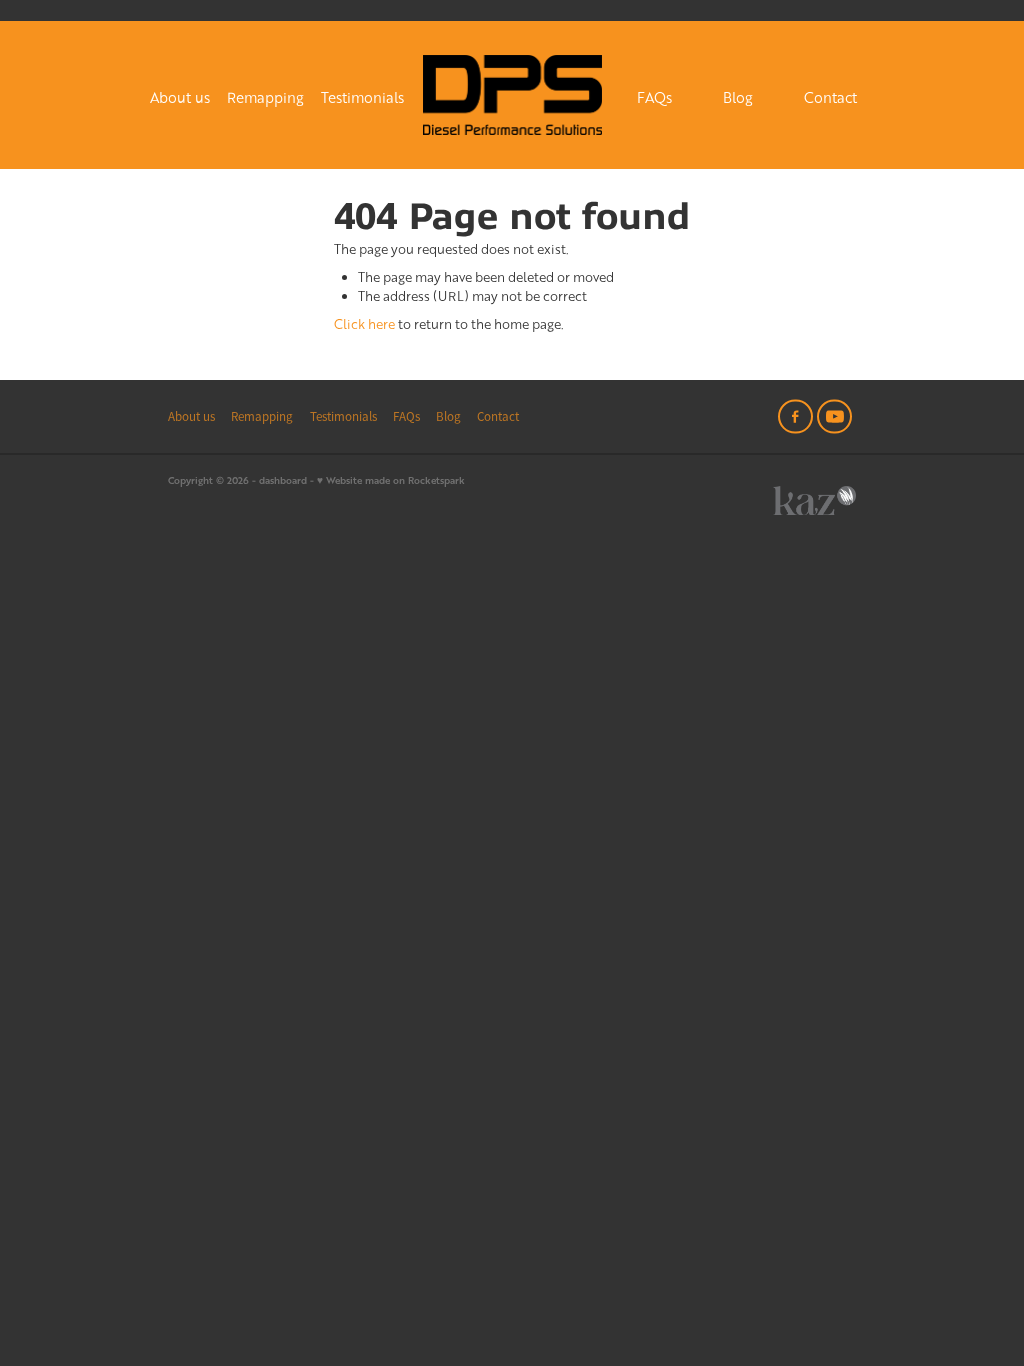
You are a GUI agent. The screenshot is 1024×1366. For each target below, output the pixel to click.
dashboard (283, 480)
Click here (364, 324)
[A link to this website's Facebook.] (795, 416)
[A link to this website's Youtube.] (834, 416)
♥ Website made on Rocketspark (391, 480)
